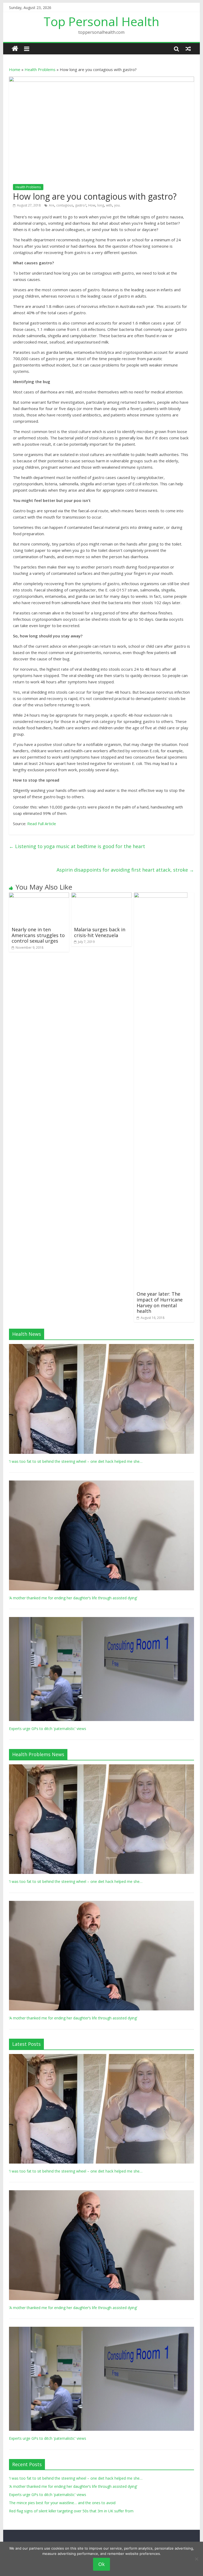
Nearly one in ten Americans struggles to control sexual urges (38, 935)
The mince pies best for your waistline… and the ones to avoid (62, 2503)
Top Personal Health (101, 21)
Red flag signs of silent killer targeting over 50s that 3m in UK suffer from (71, 2511)
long (101, 205)
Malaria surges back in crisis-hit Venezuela (100, 932)
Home (15, 69)
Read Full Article (42, 824)
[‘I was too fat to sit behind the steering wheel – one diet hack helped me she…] (101, 1347)
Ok (101, 2564)
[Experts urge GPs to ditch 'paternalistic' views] (101, 1620)
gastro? (81, 205)
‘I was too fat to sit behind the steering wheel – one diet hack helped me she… (76, 1461)
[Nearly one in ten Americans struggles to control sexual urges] (39, 896)
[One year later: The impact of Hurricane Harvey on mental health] (161, 896)
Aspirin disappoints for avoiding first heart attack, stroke (125, 870)
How (92, 205)
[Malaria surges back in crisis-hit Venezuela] (101, 896)
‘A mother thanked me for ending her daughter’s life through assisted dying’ (73, 1598)
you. (117, 205)
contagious (65, 205)
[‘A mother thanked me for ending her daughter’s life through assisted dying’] (101, 1483)
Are (52, 205)
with (109, 205)
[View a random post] (188, 49)
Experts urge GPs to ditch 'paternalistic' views (48, 1729)
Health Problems (40, 69)
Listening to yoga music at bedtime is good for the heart (77, 846)
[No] (196, 2559)
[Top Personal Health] (15, 49)
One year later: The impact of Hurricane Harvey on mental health (160, 1302)
